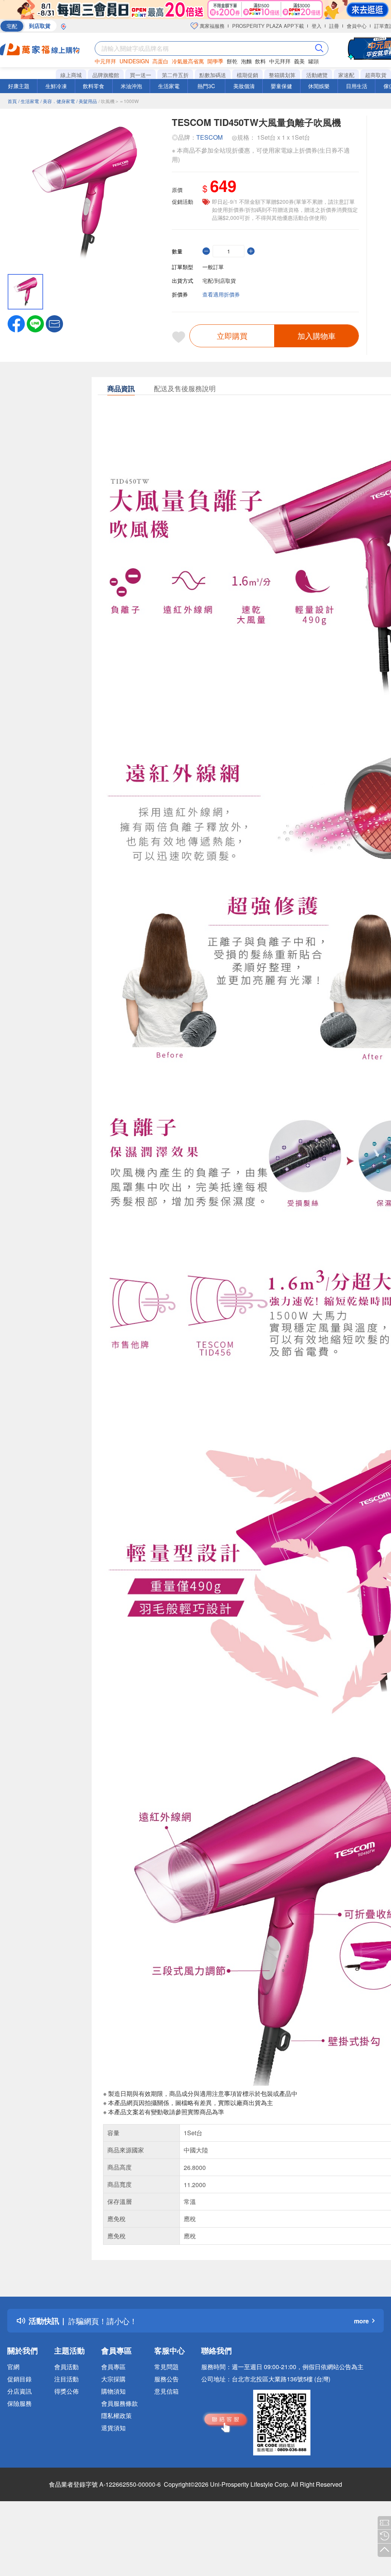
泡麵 (246, 61)
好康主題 (19, 86)
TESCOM (209, 137)
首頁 (12, 101)
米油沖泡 (131, 86)
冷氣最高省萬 (188, 61)
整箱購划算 (282, 75)
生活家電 (169, 86)
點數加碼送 (213, 75)
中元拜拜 (105, 61)
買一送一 (141, 75)
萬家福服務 (211, 26)
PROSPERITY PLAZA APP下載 (268, 26)
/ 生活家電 (29, 101)
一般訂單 (213, 267)
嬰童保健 (281, 86)
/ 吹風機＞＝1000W (119, 101)
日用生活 (357, 86)
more (361, 2321)
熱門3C (206, 86)
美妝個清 (244, 86)
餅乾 (232, 61)
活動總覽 (317, 75)
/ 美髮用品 (87, 101)
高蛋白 (160, 61)
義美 (299, 61)
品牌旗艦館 (106, 75)
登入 (317, 26)
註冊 (334, 26)
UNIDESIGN (134, 61)
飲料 (260, 61)
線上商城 (71, 75)
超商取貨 (376, 75)
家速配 (346, 75)
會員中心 (357, 26)
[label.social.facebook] (16, 323)
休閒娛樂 (319, 86)
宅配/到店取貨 (219, 280)
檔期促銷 (247, 75)
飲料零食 (94, 86)
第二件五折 (175, 75)
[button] (54, 323)
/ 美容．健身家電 (58, 101)
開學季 (215, 61)
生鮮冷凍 (56, 86)
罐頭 (313, 61)
